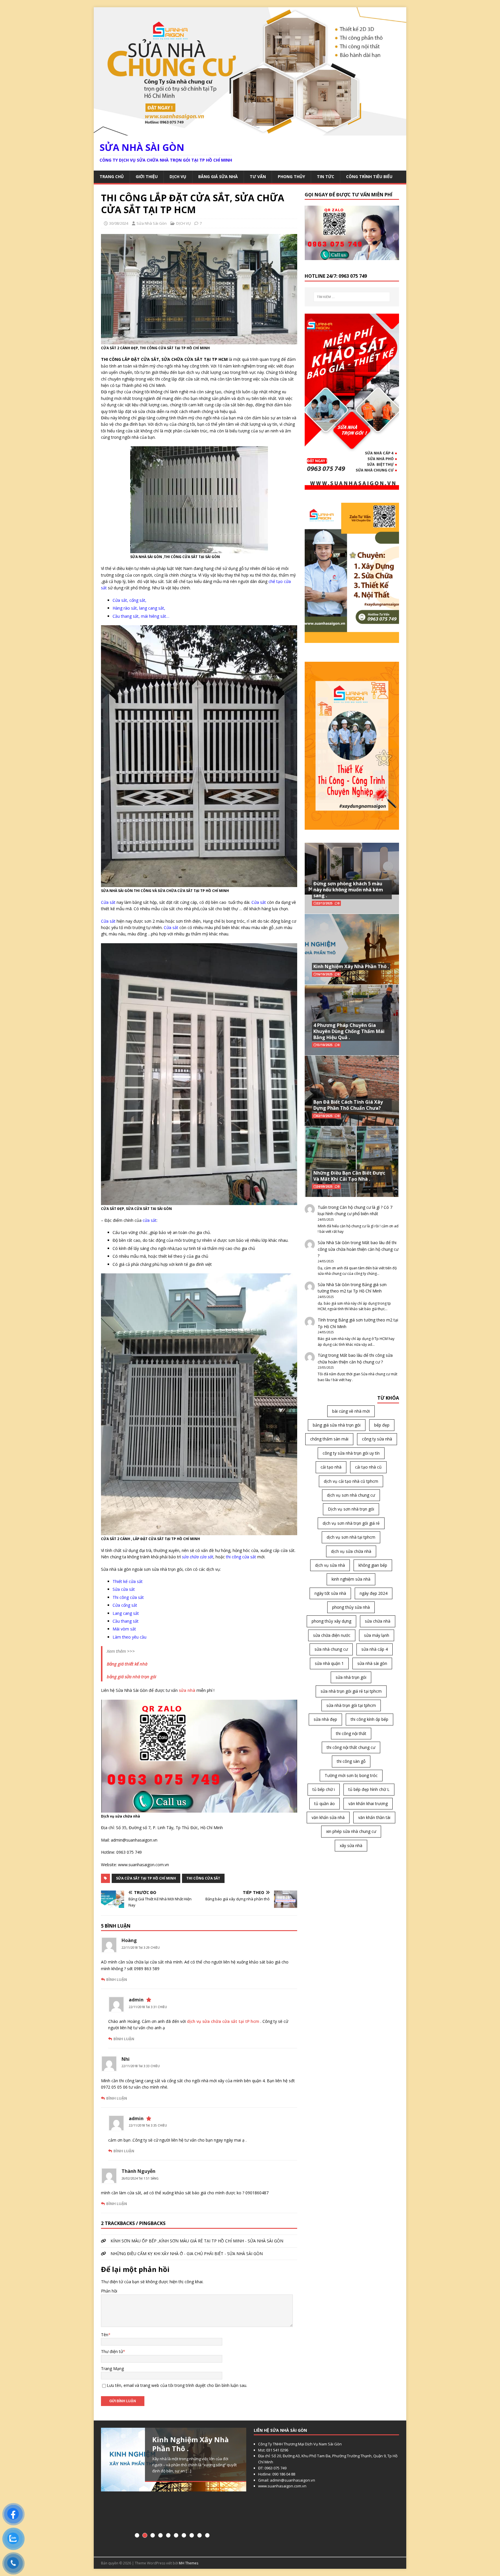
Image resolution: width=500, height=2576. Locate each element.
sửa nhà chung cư (331, 1649)
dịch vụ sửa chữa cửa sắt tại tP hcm (223, 2021)
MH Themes (189, 2563)
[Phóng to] (391, 669)
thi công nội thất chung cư (351, 1747)
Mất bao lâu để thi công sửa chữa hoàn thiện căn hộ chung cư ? (358, 1249)
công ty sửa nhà (377, 1439)
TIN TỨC (326, 177)
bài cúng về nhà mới (351, 1411)
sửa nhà (187, 1690)
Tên (105, 2335)
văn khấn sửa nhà (328, 1817)
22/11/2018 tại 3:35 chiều (148, 2125)
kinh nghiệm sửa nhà (351, 1579)
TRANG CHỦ (112, 177)
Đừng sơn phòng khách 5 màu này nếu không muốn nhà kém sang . (348, 890)
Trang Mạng (112, 2369)
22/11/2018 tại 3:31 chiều (148, 2007)
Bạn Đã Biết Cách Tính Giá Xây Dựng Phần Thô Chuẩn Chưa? (348, 1105)
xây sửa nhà (351, 1845)
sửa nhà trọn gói (351, 1677)
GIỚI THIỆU (147, 177)
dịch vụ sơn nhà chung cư (351, 1495)
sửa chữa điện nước (332, 1635)
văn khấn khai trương (368, 1803)
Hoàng (129, 1940)
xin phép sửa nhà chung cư (351, 1831)
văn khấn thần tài (374, 1817)
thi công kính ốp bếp (370, 1719)
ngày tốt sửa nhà (330, 1593)
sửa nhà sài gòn (372, 1663)
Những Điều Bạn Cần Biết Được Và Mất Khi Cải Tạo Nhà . (349, 1176)
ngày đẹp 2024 (374, 1593)
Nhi (126, 2059)
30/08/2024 (119, 223)
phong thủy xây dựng (331, 1621)
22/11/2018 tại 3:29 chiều (141, 1948)
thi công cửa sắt (203, 1878)
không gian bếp (373, 1565)
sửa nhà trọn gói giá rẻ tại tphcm (351, 1691)
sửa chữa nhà (378, 1621)
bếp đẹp (382, 1425)
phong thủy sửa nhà (351, 1607)
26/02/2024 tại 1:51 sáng (140, 2178)
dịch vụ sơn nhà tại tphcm (351, 1537)
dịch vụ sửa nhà (330, 1565)
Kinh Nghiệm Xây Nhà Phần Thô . (351, 966)
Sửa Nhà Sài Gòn (152, 223)
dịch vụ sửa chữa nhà (351, 1551)
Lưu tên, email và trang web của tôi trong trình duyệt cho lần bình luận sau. (177, 2385)
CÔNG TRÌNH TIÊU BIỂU (369, 177)
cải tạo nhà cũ (368, 1467)
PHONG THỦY (291, 177)
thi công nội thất (351, 1733)
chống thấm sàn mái (329, 1439)
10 (207, 2535)
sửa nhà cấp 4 (375, 1649)
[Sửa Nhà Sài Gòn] (250, 132)
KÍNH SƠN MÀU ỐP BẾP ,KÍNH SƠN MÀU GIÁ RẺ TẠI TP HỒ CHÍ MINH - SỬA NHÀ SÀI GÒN (197, 2241)
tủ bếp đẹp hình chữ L (369, 1789)
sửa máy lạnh (377, 1635)
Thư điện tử (112, 2351)
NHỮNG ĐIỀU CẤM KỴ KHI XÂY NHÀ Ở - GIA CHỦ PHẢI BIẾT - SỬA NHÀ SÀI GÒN (187, 2254)
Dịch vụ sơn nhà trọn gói (351, 1509)
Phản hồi (109, 2291)
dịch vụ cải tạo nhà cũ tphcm (351, 1481)
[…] (170, 2489)
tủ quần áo (325, 1803)
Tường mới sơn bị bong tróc (351, 1775)
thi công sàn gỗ (351, 1761)
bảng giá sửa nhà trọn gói (337, 1425)
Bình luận (117, 1979)
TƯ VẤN (258, 177)
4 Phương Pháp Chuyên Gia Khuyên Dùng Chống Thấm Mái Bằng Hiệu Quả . (349, 1031)
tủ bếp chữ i (324, 1789)
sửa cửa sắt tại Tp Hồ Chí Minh (146, 1878)
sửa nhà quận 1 (329, 1663)
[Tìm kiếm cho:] (352, 297)
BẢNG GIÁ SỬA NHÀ (218, 177)
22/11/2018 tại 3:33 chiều (141, 2066)
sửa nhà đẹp (325, 1719)
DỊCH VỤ (178, 177)
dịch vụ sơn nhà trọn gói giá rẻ (351, 1523)
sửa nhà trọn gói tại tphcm (351, 1705)
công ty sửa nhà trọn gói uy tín (351, 1453)
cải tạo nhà (331, 1467)
